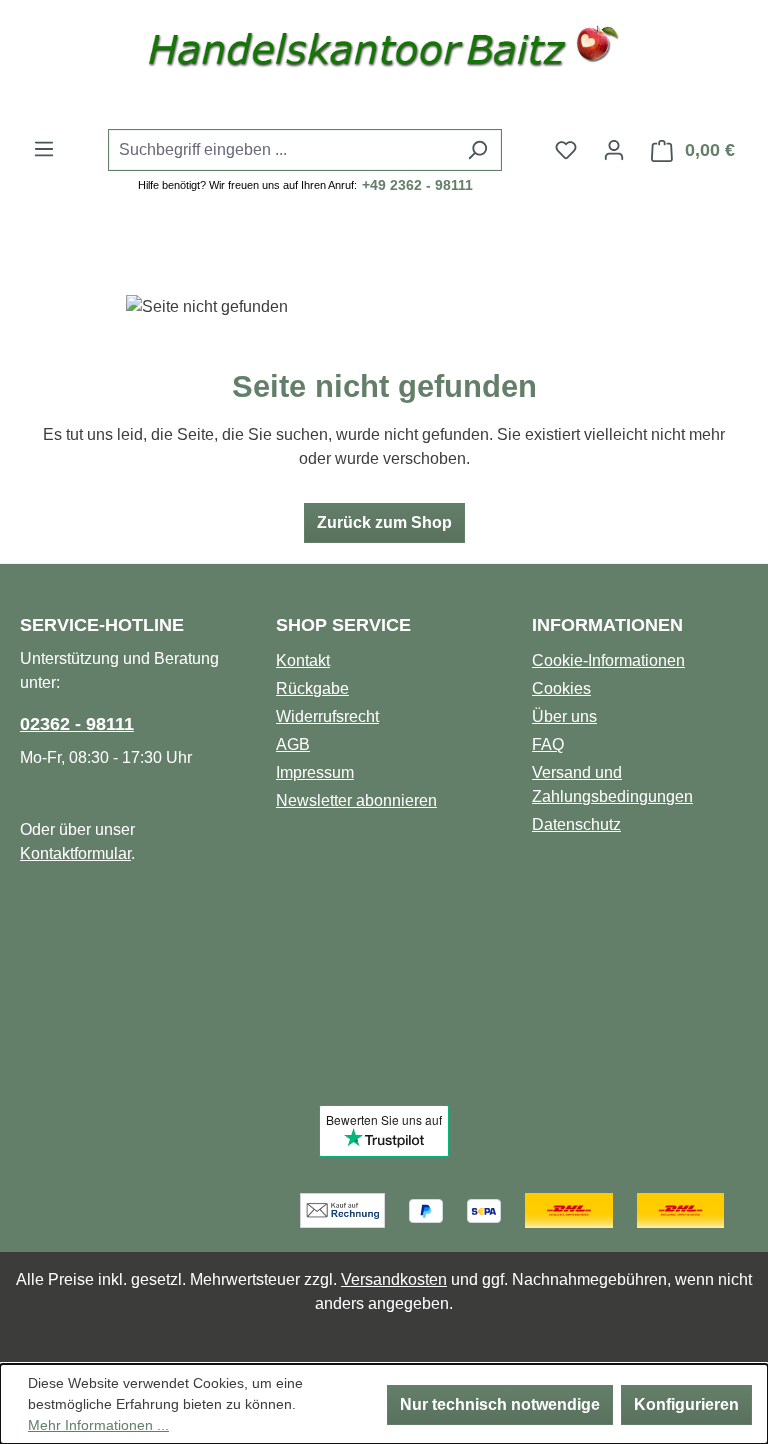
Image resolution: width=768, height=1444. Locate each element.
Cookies (561, 688)
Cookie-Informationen (608, 660)
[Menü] (44, 149)
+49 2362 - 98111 (417, 185)
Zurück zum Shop (384, 522)
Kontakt (303, 660)
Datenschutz (576, 824)
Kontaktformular (75, 853)
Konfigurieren (686, 1404)
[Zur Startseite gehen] (384, 52)
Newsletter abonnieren (356, 800)
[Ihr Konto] (614, 150)
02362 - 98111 (77, 724)
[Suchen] (477, 150)
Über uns (564, 716)
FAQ (548, 744)
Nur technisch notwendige (500, 1404)
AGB (293, 744)
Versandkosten (394, 1279)
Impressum (315, 772)
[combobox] (282, 150)
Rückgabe (312, 688)
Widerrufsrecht (327, 716)
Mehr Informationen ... (98, 1425)
